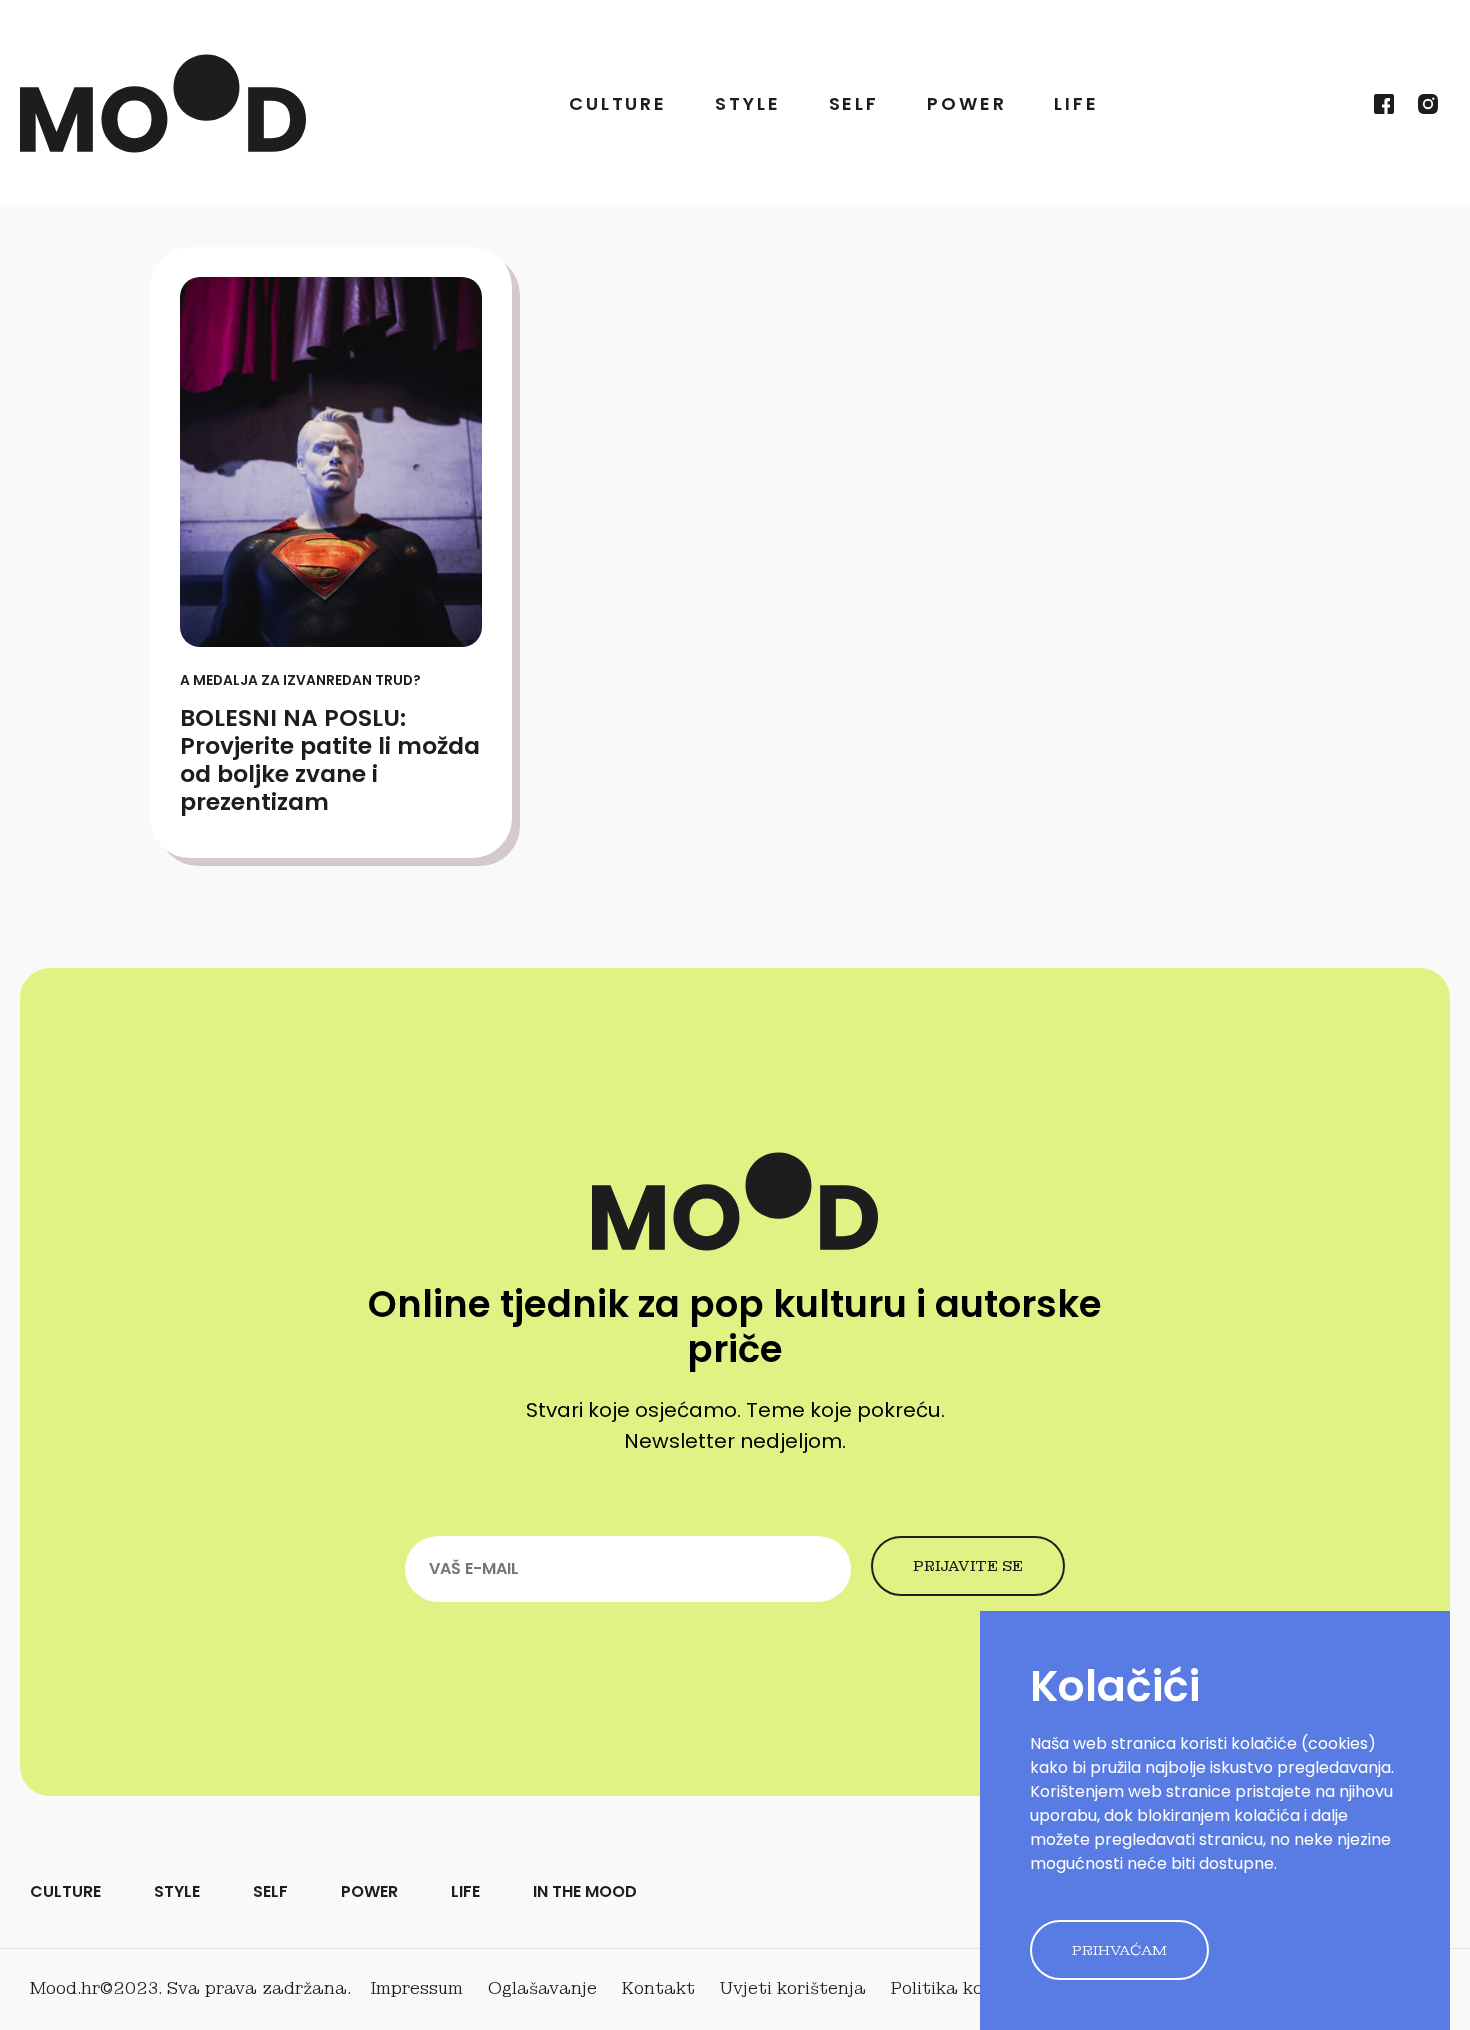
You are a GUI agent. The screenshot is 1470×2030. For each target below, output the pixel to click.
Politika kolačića (964, 1988)
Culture (618, 103)
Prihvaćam (1119, 1950)
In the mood (585, 1891)
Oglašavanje (542, 1988)
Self (854, 103)
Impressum (417, 1988)
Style (747, 103)
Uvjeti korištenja (793, 1988)
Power (966, 103)
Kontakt (658, 1988)
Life (1076, 103)
